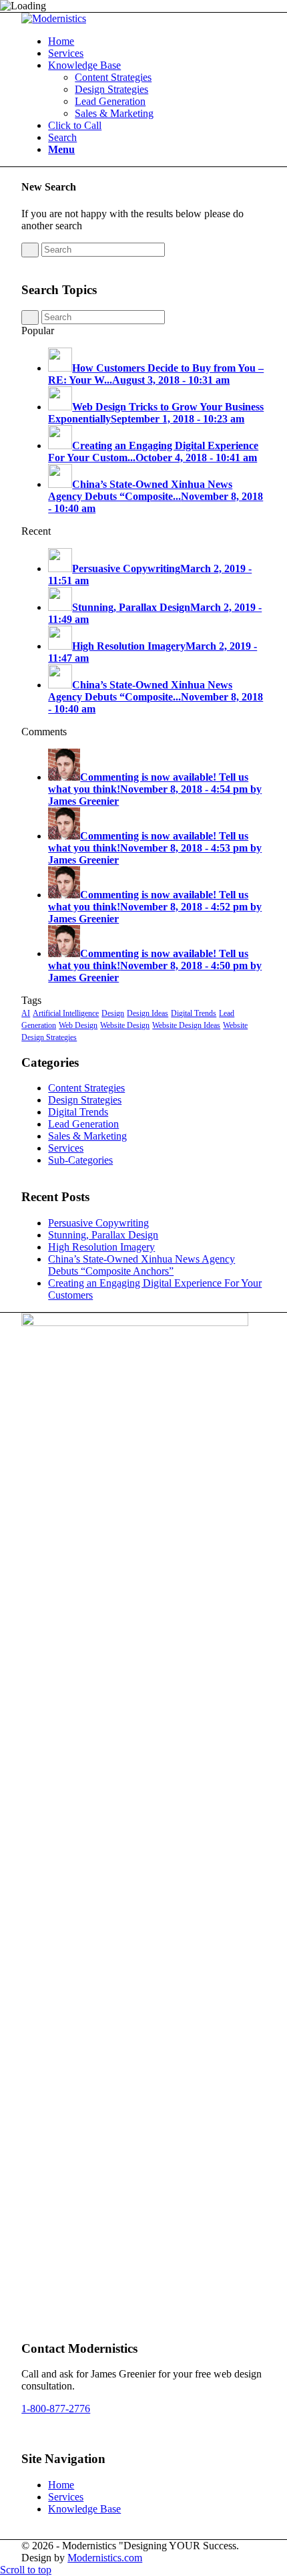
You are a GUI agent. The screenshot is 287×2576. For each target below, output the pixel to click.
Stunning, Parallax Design (103, 1235)
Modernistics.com (105, 2558)
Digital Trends (194, 1013)
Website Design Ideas (186, 1025)
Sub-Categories (80, 1160)
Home (61, 2485)
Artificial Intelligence (66, 1013)
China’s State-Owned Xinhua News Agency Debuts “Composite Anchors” (141, 1265)
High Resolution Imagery (101, 1247)
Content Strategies (86, 1088)
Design (113, 1013)
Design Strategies (85, 1100)
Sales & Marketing (87, 1136)
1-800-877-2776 (56, 2409)
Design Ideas (148, 1013)
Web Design (78, 1025)
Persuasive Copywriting (98, 1223)
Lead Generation (83, 1124)
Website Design (125, 1025)
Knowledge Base (84, 2509)
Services (66, 1148)
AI (26, 1013)
